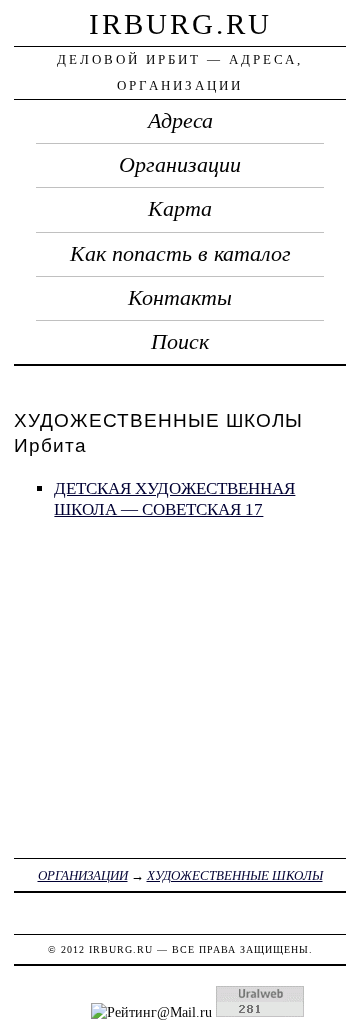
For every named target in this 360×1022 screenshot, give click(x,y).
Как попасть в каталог (180, 254)
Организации (180, 165)
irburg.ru (180, 24)
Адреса (180, 121)
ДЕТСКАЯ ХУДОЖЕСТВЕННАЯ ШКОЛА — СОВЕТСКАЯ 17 (174, 499)
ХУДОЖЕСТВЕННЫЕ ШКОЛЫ (235, 875)
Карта (180, 209)
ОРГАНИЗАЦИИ (83, 875)
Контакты (180, 298)
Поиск (180, 342)
